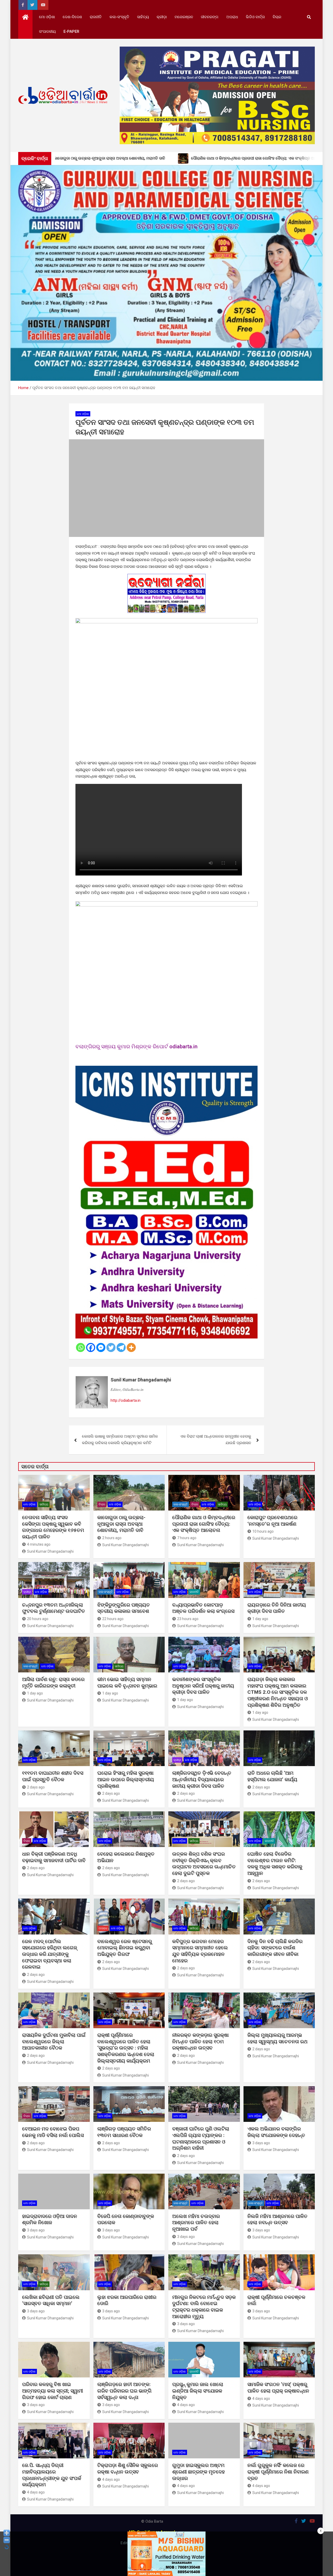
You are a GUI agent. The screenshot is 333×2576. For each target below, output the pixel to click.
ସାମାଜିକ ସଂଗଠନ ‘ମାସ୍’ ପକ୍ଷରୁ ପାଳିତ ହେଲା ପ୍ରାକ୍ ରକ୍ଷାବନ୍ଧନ (278, 2388)
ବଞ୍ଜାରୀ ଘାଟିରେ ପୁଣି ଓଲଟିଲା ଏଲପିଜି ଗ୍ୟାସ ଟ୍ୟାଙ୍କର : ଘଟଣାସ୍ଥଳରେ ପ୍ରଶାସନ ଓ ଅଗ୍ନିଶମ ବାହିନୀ (201, 2138)
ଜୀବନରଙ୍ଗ (210, 17)
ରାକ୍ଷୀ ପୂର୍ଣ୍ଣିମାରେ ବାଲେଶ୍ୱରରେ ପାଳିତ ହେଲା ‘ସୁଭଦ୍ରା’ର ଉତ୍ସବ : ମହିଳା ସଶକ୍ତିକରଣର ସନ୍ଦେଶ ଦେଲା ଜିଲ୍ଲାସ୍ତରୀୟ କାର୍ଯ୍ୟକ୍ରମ (126, 2048)
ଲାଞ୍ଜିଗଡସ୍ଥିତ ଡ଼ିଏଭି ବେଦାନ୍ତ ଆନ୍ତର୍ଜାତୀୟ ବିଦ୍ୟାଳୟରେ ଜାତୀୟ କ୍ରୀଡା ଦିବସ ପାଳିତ (202, 1779)
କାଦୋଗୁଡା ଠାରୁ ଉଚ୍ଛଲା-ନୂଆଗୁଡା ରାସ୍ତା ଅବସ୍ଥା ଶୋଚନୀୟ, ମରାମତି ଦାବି (121, 1524)
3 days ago (261, 2143)
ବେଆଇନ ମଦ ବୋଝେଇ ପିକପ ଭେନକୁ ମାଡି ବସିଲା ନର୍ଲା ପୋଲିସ (53, 2132)
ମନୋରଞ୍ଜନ (184, 17)
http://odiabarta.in (126, 1400)
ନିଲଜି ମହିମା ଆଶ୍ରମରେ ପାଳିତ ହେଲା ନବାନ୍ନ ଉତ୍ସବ (277, 2219)
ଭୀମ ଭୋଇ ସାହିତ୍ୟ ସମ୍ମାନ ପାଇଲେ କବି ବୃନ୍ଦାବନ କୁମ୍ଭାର (127, 1683)
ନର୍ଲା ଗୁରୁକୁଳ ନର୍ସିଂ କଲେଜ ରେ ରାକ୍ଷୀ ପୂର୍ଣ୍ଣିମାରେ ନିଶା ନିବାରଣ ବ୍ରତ (278, 2472)
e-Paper (71, 31)
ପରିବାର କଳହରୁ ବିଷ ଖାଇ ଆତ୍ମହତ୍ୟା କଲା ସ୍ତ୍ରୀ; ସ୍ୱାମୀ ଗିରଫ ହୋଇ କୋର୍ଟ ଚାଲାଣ (53, 2391)
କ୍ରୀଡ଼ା (162, 17)
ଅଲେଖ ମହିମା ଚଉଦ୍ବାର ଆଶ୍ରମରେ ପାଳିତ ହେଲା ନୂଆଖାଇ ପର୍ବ (196, 2223)
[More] (131, 1347)
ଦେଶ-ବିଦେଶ (72, 17)
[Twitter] (111, 1347)
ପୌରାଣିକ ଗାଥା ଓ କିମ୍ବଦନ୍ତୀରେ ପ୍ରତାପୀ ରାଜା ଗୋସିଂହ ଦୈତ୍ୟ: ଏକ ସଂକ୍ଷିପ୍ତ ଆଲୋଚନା (204, 1524)
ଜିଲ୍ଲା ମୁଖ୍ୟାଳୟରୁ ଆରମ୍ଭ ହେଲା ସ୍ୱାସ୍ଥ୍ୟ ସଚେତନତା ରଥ (277, 2038)
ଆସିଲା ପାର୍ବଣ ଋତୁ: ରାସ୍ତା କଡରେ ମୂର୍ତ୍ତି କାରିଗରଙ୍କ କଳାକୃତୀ (53, 1683)
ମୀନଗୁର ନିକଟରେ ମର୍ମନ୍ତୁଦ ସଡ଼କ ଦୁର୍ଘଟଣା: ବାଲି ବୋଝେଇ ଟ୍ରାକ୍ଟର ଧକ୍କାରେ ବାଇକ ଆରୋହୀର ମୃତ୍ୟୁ (204, 2307)
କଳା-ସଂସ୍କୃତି (119, 17)
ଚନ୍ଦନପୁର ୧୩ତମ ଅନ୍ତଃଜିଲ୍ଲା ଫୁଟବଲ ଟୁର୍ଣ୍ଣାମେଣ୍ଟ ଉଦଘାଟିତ (54, 1608)
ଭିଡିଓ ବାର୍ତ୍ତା (255, 17)
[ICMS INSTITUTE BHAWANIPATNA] (166, 1069)
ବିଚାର (277, 17)
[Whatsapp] (81, 1347)
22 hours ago (113, 1619)
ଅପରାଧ (232, 17)
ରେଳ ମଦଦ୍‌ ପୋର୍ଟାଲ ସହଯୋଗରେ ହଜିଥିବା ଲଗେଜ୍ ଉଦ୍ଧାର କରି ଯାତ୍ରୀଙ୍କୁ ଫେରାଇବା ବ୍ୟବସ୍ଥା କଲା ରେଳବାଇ (50, 1954)
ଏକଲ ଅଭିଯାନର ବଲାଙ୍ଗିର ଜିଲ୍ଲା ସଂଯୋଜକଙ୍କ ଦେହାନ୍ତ (276, 2132)
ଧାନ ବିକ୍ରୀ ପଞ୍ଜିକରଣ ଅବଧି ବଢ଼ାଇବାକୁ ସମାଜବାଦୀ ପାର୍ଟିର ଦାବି (54, 1857)
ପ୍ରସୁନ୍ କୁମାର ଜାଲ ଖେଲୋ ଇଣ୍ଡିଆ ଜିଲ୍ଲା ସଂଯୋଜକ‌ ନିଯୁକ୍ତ (198, 2391)
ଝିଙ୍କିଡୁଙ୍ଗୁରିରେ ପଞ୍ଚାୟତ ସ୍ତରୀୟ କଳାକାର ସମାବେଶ (124, 1608)
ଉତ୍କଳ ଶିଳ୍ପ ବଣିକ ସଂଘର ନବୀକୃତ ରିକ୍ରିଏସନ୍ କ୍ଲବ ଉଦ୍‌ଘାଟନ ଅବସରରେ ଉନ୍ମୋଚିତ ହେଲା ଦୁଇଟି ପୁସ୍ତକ (204, 1864)
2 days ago (36, 1787)
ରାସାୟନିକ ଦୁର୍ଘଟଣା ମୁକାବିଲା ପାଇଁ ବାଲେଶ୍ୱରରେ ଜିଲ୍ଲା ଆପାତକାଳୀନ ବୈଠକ (54, 2041)
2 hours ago (112, 1538)
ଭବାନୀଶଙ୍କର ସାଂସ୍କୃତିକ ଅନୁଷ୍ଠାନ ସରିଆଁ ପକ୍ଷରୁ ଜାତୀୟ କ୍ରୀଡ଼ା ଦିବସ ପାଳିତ (203, 1686)
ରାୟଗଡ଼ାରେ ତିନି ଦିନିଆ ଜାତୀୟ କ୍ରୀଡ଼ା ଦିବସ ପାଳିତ (277, 1608)
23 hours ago (188, 1619)
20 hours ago (38, 1619)
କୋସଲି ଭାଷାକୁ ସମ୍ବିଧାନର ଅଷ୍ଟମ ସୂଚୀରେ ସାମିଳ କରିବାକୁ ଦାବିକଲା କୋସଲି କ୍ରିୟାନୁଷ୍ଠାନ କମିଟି (120, 1440)
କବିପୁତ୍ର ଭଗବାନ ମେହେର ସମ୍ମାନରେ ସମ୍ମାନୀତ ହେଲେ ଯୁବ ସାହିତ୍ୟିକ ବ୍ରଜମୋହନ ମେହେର (200, 1951)
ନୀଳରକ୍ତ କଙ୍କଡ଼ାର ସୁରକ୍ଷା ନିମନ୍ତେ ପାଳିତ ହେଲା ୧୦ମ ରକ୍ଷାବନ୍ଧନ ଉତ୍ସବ (200, 2041)
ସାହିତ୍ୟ (143, 17)
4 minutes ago (39, 1544)
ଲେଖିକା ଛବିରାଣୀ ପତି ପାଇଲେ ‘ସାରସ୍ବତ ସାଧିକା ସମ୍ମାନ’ (51, 2300)
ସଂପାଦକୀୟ (47, 31)
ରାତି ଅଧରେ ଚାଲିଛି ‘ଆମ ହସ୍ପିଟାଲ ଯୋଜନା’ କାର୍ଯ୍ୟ (272, 1776)
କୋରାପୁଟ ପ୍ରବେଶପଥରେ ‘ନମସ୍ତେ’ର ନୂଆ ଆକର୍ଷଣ (272, 1521)
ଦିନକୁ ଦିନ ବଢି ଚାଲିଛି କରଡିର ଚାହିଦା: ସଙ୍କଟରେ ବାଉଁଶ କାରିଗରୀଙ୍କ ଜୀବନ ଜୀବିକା (275, 1948)
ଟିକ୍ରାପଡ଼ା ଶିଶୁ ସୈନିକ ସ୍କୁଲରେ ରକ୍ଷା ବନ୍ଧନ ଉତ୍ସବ (128, 2469)
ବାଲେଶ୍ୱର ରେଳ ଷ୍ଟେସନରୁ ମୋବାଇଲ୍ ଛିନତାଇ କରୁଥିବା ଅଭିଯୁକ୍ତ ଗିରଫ (125, 1948)
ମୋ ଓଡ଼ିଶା (47, 17)
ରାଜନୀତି (96, 17)
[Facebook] (91, 1347)
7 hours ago (187, 1538)
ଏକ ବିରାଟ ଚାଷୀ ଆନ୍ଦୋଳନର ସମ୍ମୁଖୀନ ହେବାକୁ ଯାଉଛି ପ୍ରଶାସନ (216, 1440)
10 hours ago (263, 1531)
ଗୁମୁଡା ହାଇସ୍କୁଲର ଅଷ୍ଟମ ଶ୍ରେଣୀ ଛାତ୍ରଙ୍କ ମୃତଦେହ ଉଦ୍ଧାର (198, 2472)
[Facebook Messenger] (101, 1347)
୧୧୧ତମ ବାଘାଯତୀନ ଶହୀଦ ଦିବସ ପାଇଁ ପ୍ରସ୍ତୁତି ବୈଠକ (53, 1776)
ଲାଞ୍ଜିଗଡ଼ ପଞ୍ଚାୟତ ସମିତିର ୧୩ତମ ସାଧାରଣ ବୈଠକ (124, 2132)
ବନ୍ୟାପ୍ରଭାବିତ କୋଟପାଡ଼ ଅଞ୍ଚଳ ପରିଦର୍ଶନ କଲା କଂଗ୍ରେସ (203, 1608)
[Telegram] (121, 1347)
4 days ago (186, 2405)
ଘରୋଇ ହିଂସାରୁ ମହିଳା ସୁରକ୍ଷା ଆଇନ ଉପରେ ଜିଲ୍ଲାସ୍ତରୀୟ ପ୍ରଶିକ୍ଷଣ (126, 1779)
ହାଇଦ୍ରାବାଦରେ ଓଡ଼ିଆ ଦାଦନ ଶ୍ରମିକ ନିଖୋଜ (50, 2219)
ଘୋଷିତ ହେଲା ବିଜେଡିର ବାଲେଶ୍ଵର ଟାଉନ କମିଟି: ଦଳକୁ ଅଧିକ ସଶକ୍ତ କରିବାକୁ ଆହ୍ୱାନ (275, 1864)
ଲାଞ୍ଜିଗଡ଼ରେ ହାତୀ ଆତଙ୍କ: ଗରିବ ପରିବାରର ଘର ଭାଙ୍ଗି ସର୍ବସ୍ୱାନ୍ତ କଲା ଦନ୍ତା (124, 2391)
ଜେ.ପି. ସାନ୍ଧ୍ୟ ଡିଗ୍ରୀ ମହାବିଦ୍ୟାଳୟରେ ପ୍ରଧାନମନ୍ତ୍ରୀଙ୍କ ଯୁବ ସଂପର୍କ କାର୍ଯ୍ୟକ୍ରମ (52, 2475)
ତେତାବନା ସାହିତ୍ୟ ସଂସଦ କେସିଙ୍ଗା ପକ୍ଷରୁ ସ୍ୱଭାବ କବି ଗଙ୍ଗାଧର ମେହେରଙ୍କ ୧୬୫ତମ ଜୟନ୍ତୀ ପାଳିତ (53, 1527)
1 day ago (260, 1619)
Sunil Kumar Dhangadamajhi (141, 1380)
